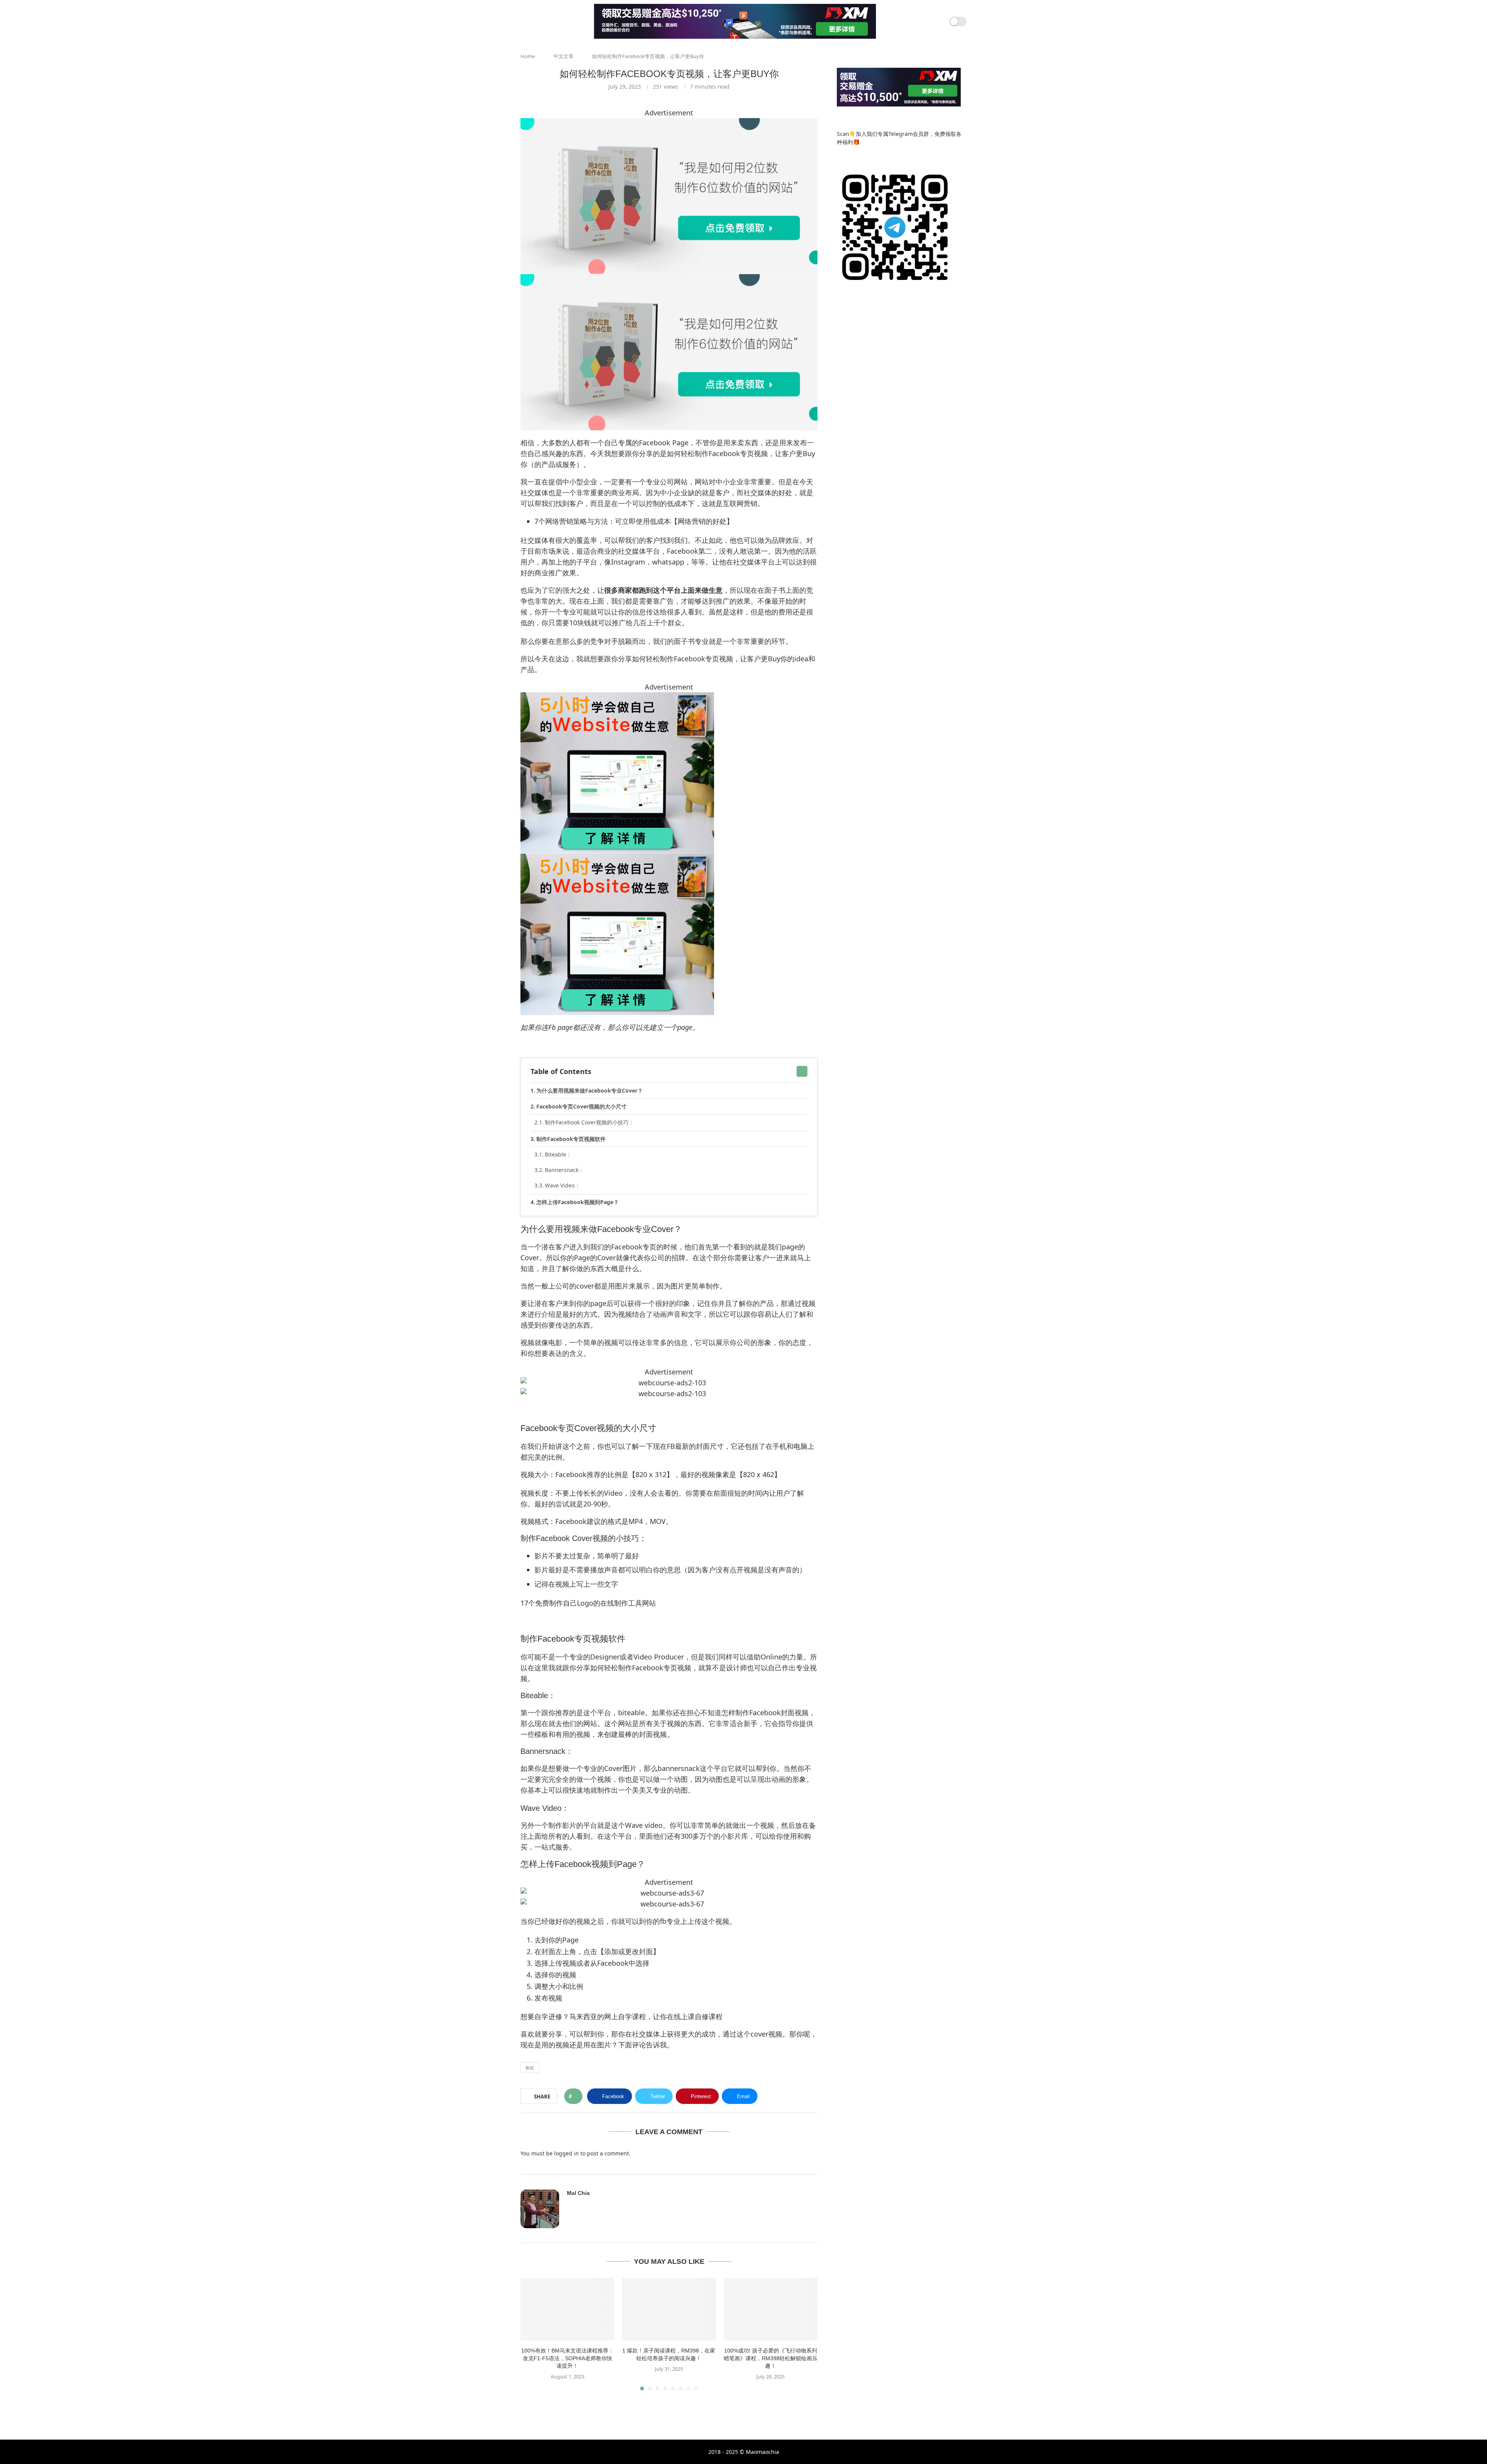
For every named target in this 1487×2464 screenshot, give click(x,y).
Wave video (644, 1825)
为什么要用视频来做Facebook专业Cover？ (590, 1090)
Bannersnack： (564, 1170)
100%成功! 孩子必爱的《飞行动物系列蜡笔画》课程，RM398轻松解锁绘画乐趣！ (771, 2358)
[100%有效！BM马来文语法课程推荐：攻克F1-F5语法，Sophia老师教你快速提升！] (567, 2309)
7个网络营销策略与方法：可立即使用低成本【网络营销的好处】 (634, 521)
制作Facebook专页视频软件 (571, 1139)
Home (528, 56)
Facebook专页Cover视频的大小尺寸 (581, 1106)
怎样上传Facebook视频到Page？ (578, 1202)
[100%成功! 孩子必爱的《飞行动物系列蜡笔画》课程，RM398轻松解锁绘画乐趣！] (771, 2309)
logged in (567, 2153)
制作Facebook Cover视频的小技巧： (589, 1122)
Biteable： (558, 1154)
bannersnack (679, 1768)
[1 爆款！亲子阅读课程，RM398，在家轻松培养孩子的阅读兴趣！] (669, 2309)
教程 (530, 2068)
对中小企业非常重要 (740, 482)
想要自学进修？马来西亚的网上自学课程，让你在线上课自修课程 (622, 2016)
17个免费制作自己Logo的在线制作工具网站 (588, 1603)
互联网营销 (740, 503)
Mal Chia (578, 2193)
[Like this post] (576, 2096)
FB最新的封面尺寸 (695, 1446)
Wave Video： (562, 1185)
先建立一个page (667, 1027)
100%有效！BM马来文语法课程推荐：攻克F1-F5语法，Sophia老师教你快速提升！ (567, 2358)
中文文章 (563, 56)
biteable (631, 1712)
